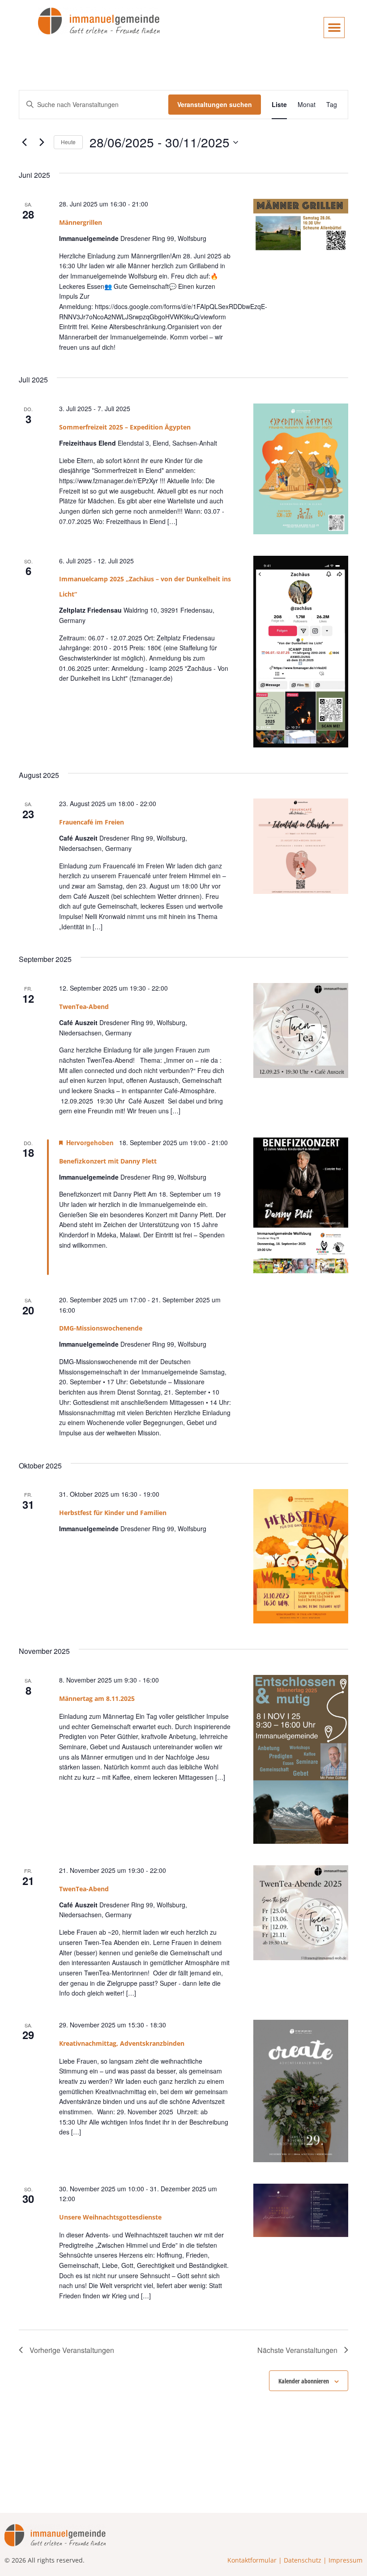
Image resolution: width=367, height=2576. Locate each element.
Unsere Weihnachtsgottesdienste (110, 2217)
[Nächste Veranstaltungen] (42, 142)
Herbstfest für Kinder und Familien (113, 1513)
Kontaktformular (252, 2560)
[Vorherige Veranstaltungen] (24, 142)
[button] (334, 28)
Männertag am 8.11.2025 (97, 1698)
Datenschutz (303, 2560)
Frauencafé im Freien (92, 822)
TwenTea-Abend (84, 1007)
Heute (68, 142)
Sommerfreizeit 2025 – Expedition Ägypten (125, 427)
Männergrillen (81, 222)
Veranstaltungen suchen (215, 104)
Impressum (346, 2560)
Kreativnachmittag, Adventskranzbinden (122, 2043)
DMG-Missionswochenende (101, 1328)
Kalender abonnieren (304, 2381)
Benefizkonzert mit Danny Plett (108, 1161)
